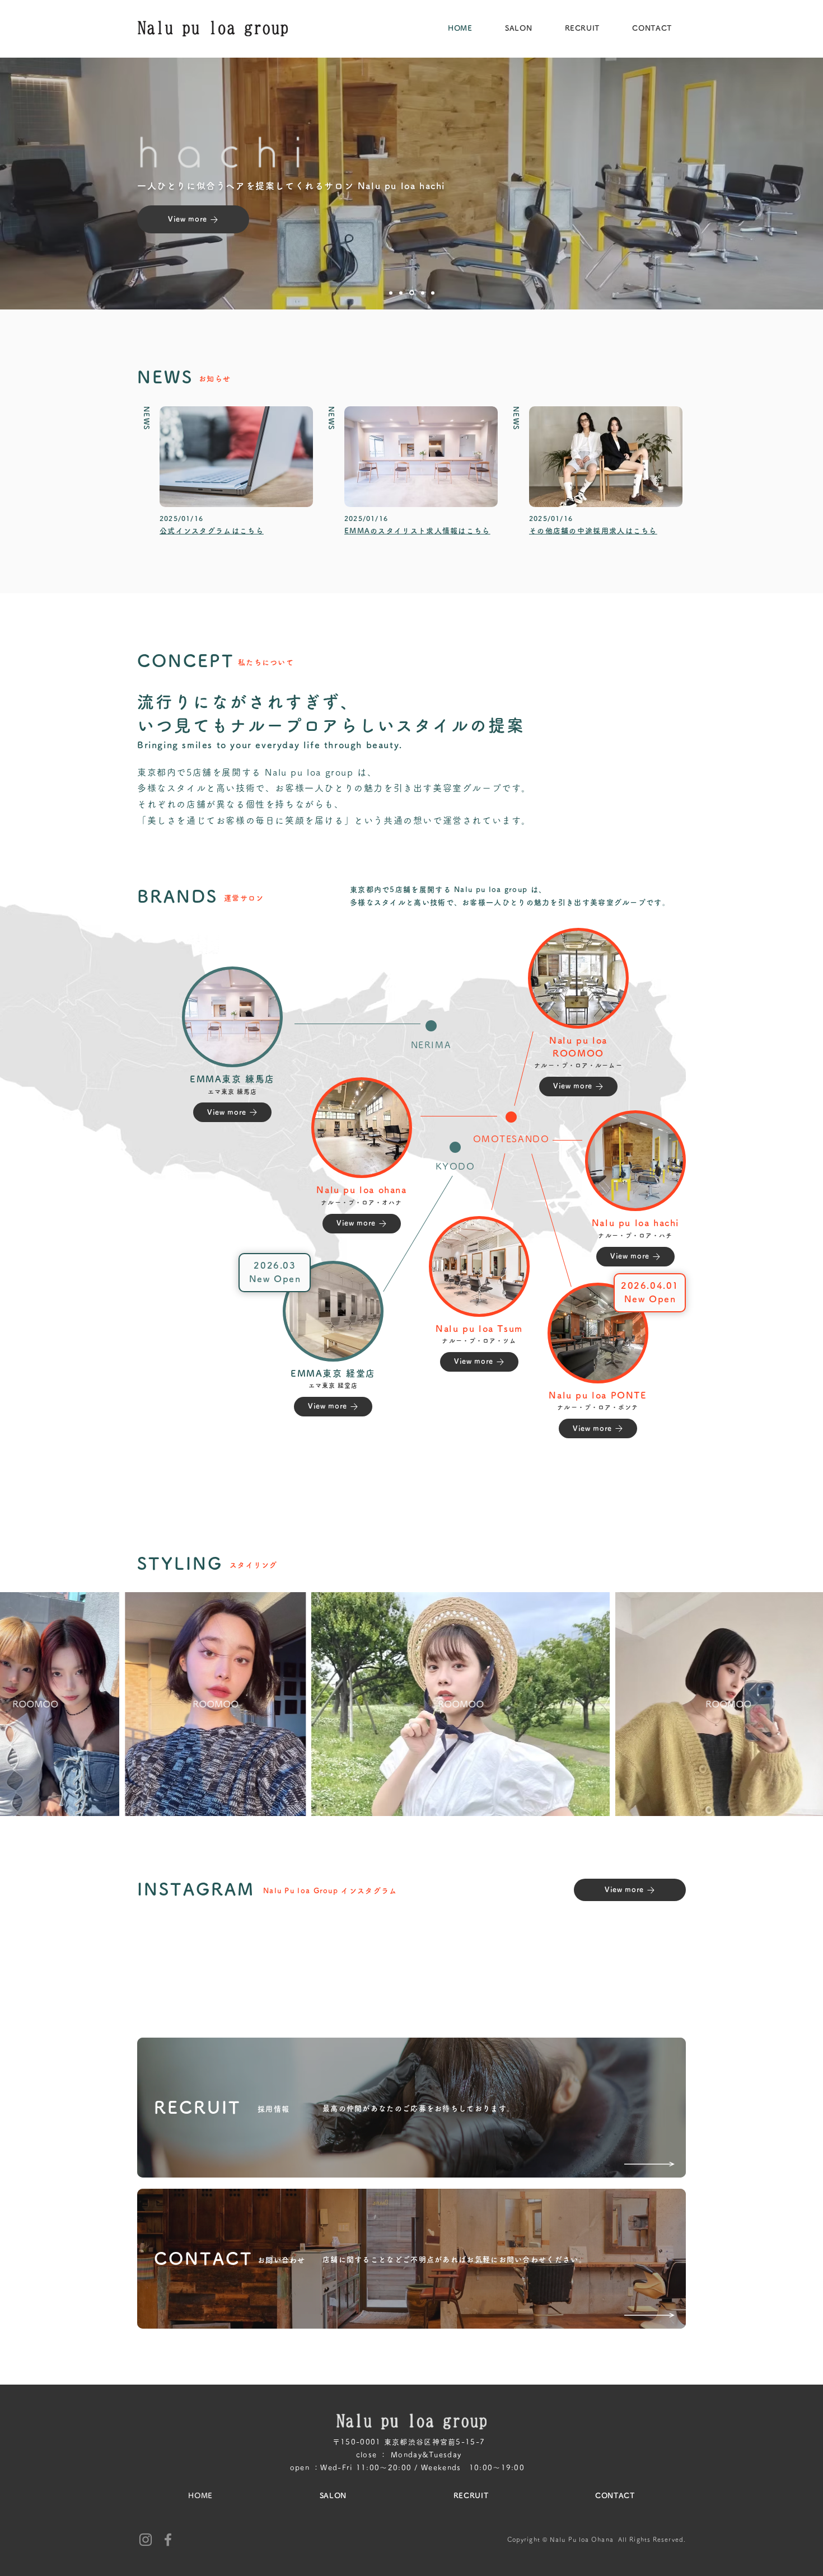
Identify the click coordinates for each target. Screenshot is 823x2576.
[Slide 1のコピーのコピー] (401, 293)
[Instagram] (146, 2540)
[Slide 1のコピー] (391, 293)
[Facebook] (168, 2540)
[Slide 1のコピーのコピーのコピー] (422, 293)
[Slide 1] (411, 293)
